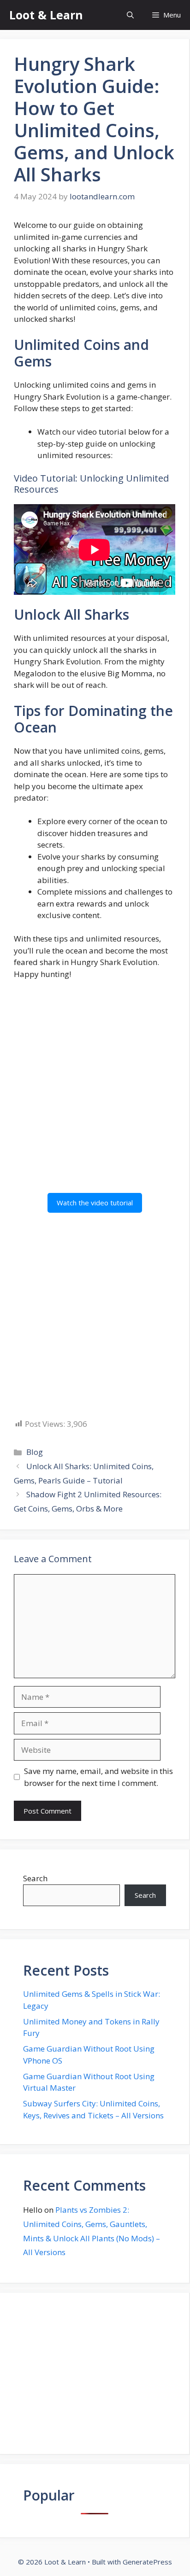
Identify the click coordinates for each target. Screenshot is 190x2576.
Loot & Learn (46, 15)
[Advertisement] (95, 1087)
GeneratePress (147, 2562)
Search (35, 1878)
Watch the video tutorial (95, 1203)
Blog (35, 1452)
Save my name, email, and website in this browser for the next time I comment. (98, 1777)
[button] (130, 15)
